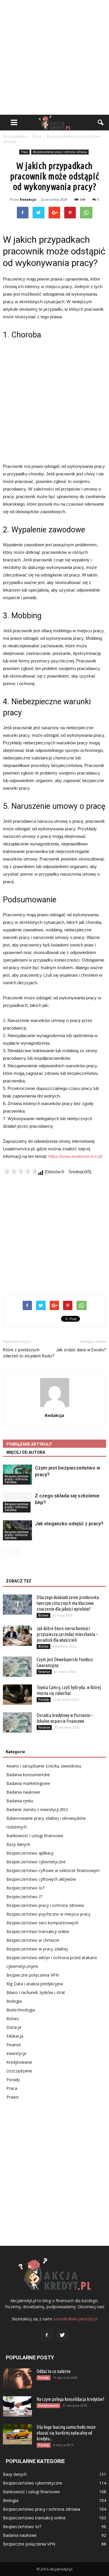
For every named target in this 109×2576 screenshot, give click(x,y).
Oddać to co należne (54, 2371)
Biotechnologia (21, 2010)
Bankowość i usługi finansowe (35, 1836)
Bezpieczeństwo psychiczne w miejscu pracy (48, 1914)
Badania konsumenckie (28, 1775)
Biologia (14, 2001)
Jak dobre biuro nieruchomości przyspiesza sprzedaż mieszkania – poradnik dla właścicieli (67, 1634)
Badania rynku (20, 1801)
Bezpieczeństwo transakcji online (38, 1931)
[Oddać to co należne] (17, 2379)
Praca (24, 152)
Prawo (12, 2097)
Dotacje (14, 2027)
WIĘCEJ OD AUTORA (26, 1452)
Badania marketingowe (28, 1783)
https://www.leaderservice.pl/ (75, 1156)
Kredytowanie (19, 2062)
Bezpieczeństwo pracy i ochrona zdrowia (60, 152)
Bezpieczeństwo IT (24, 1897)
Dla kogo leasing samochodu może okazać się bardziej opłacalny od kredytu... (66, 2433)
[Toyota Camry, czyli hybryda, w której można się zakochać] (17, 1695)
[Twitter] (62, 2335)
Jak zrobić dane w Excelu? (81, 1350)
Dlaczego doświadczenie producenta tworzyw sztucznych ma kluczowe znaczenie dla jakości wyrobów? (68, 1603)
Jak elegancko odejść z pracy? (69, 1524)
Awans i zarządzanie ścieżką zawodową (44, 1766)
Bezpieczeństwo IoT (26, 1888)
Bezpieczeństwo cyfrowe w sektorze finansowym (53, 1870)
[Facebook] (47, 2335)
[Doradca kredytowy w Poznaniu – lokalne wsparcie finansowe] (17, 1722)
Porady (44, 1700)
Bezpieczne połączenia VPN (33, 1975)
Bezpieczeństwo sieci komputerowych (42, 1923)
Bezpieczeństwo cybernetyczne (36, 1862)
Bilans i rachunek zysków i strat (36, 1992)
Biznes (43, 1615)
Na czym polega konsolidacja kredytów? (70, 2399)
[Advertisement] (54, 57)
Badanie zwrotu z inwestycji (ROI (37, 1809)
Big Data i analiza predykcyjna (35, 1984)
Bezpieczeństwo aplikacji (30, 1853)
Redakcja (28, 199)
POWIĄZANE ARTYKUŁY (29, 1444)
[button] (101, 123)
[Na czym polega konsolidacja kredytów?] (17, 2406)
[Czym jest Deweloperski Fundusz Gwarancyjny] (17, 1667)
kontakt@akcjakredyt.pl (76, 2319)
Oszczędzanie (19, 2071)
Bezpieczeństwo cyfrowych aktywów (41, 1879)
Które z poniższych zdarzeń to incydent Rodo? (29, 1353)
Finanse (44, 1672)
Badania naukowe (23, 1792)
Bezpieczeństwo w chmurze (33, 1940)
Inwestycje (16, 2053)
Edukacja (15, 2036)
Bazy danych (18, 1844)
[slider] (20, 1171)
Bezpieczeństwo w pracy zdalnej (37, 1949)
